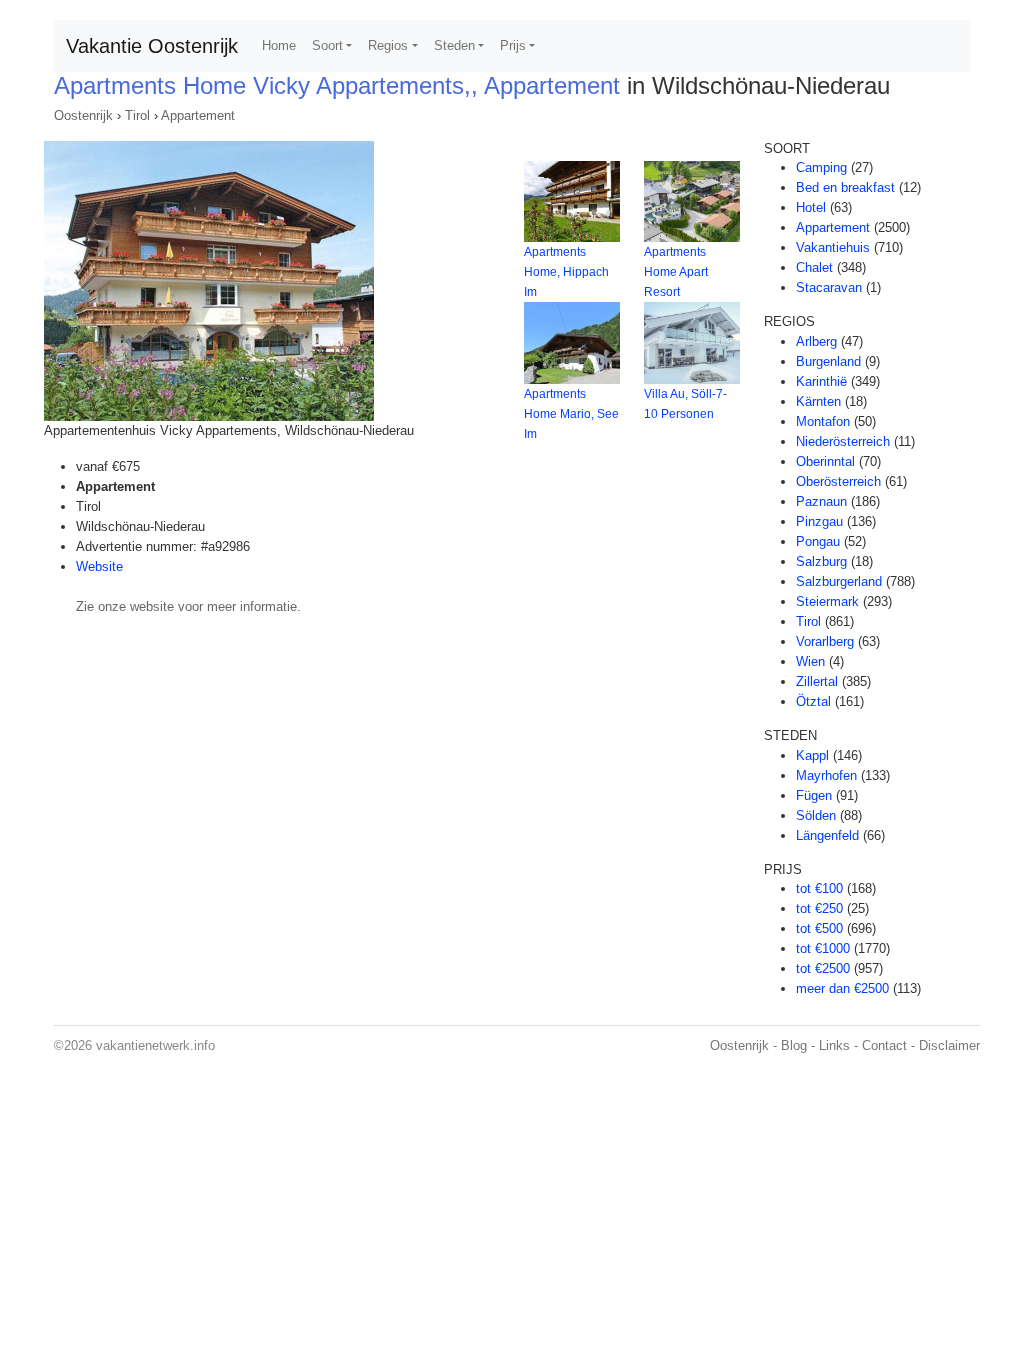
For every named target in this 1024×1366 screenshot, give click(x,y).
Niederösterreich (843, 441)
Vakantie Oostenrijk (152, 46)
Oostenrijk (83, 115)
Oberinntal (825, 461)
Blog (794, 1045)
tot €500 (819, 928)
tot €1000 (823, 948)
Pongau (818, 541)
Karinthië (821, 381)
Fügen (814, 795)
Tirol (137, 115)
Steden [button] (454, 45)
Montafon (823, 421)
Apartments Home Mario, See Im (571, 414)
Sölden (816, 815)
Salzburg (821, 561)
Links (834, 1045)
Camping (821, 167)
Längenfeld (827, 835)
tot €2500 (823, 968)
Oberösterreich (838, 481)
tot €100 (819, 888)
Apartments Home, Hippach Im (566, 272)
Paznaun (821, 501)
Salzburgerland (839, 581)
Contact (884, 1045)
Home (279, 45)
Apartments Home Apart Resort (676, 272)
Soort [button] (327, 45)
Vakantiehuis (833, 247)
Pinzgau (819, 521)
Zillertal (817, 681)
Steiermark (827, 601)
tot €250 (819, 908)
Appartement (198, 115)
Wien (810, 661)
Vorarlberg (825, 641)
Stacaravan (829, 287)
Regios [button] (388, 45)
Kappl (812, 755)
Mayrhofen (826, 775)
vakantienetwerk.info (155, 1045)
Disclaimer (949, 1045)
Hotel (811, 207)
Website (99, 566)
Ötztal (813, 701)
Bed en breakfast (845, 187)
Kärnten (818, 401)
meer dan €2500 (842, 988)
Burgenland (828, 361)
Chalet (814, 267)
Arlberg (816, 341)
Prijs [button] (513, 45)
